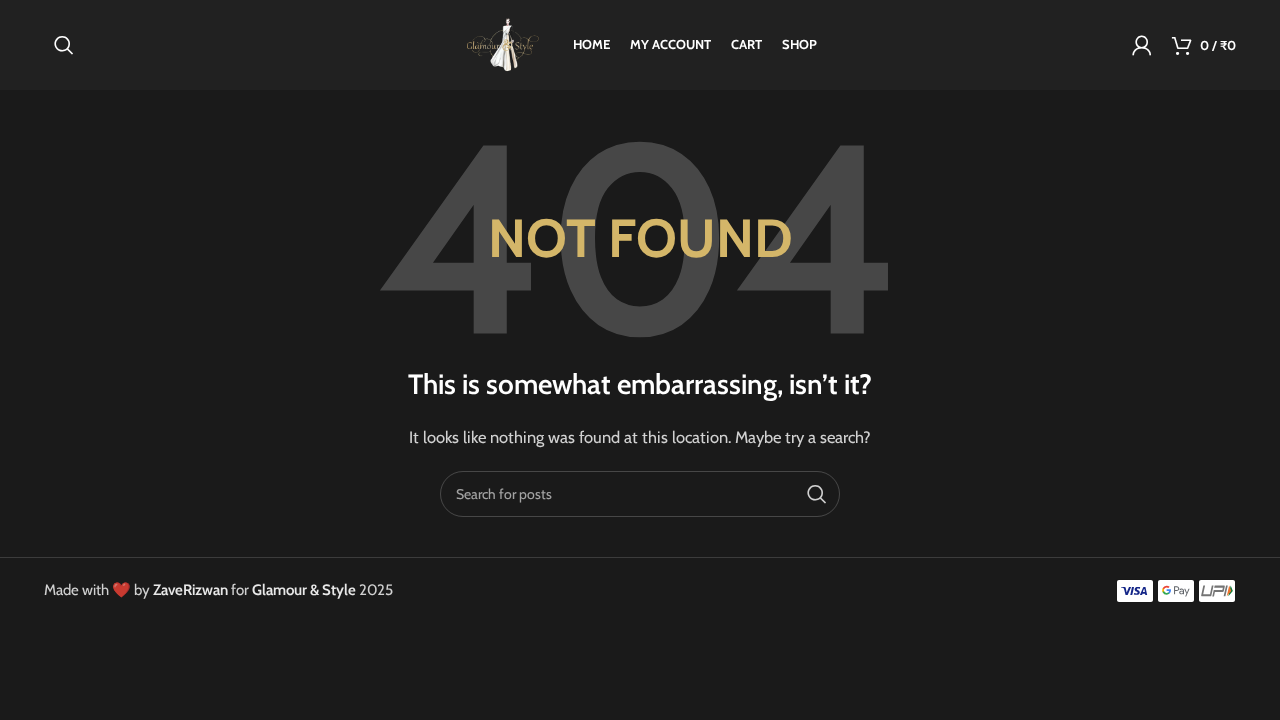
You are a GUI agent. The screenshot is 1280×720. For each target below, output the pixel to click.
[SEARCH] (817, 494)
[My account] (1142, 45)
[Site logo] (503, 44)
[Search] (64, 45)
